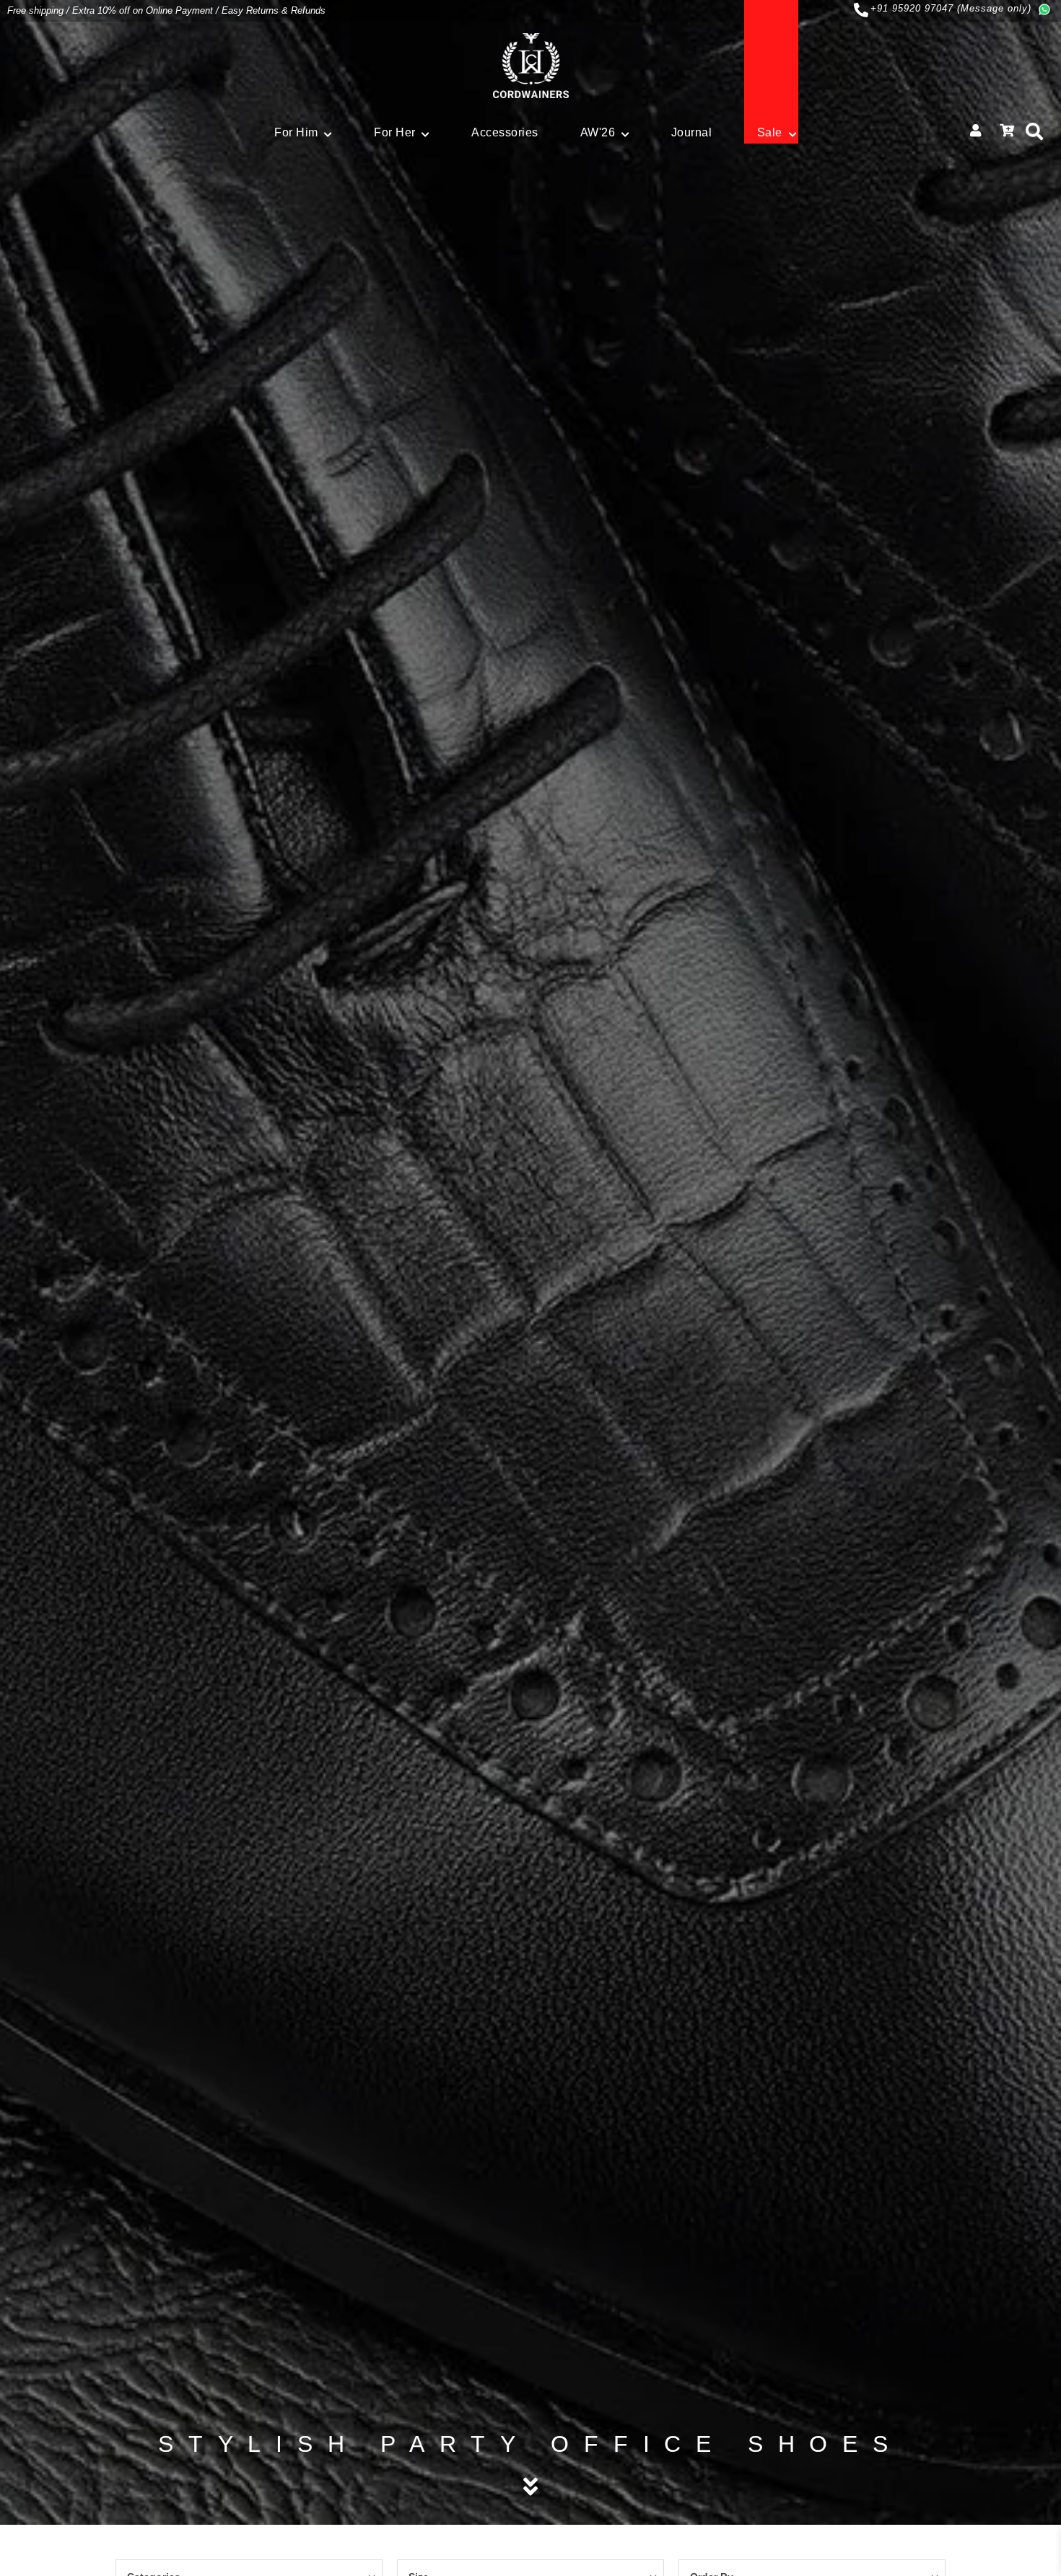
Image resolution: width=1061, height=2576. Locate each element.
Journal (692, 132)
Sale (770, 132)
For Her (395, 132)
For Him (296, 132)
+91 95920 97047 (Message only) (951, 8)
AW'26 (598, 132)
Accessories (505, 132)
